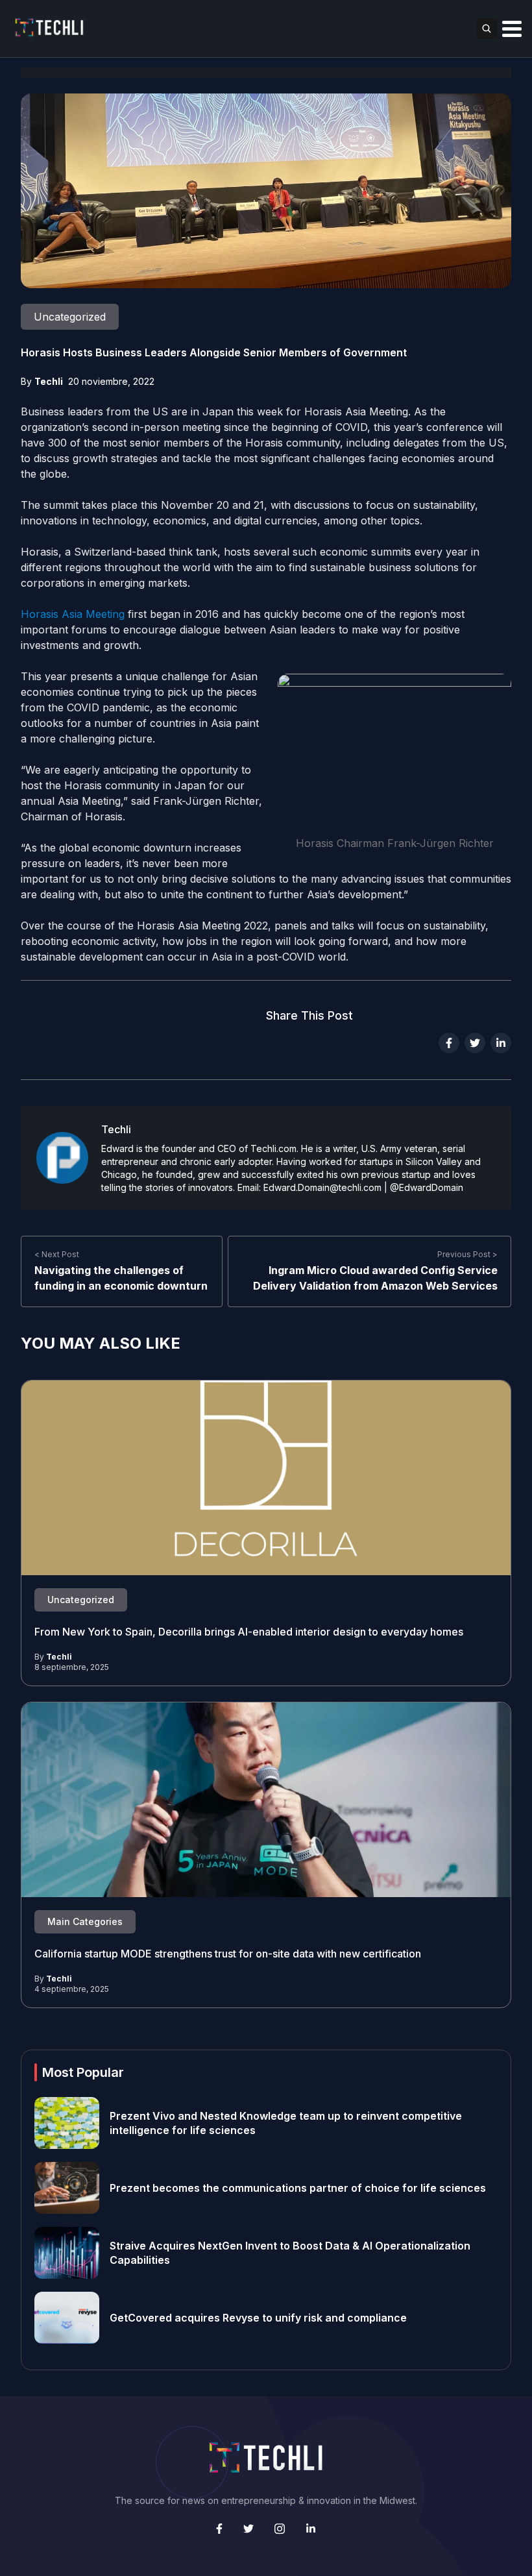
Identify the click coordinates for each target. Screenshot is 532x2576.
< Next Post (57, 1254)
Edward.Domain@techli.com (322, 1187)
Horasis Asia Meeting (73, 614)
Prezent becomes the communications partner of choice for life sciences (298, 2188)
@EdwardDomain (427, 1187)
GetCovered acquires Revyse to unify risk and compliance (258, 2318)
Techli (49, 381)
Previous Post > (467, 1254)
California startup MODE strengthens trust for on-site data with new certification (228, 1954)
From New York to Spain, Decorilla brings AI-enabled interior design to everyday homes (249, 1632)
